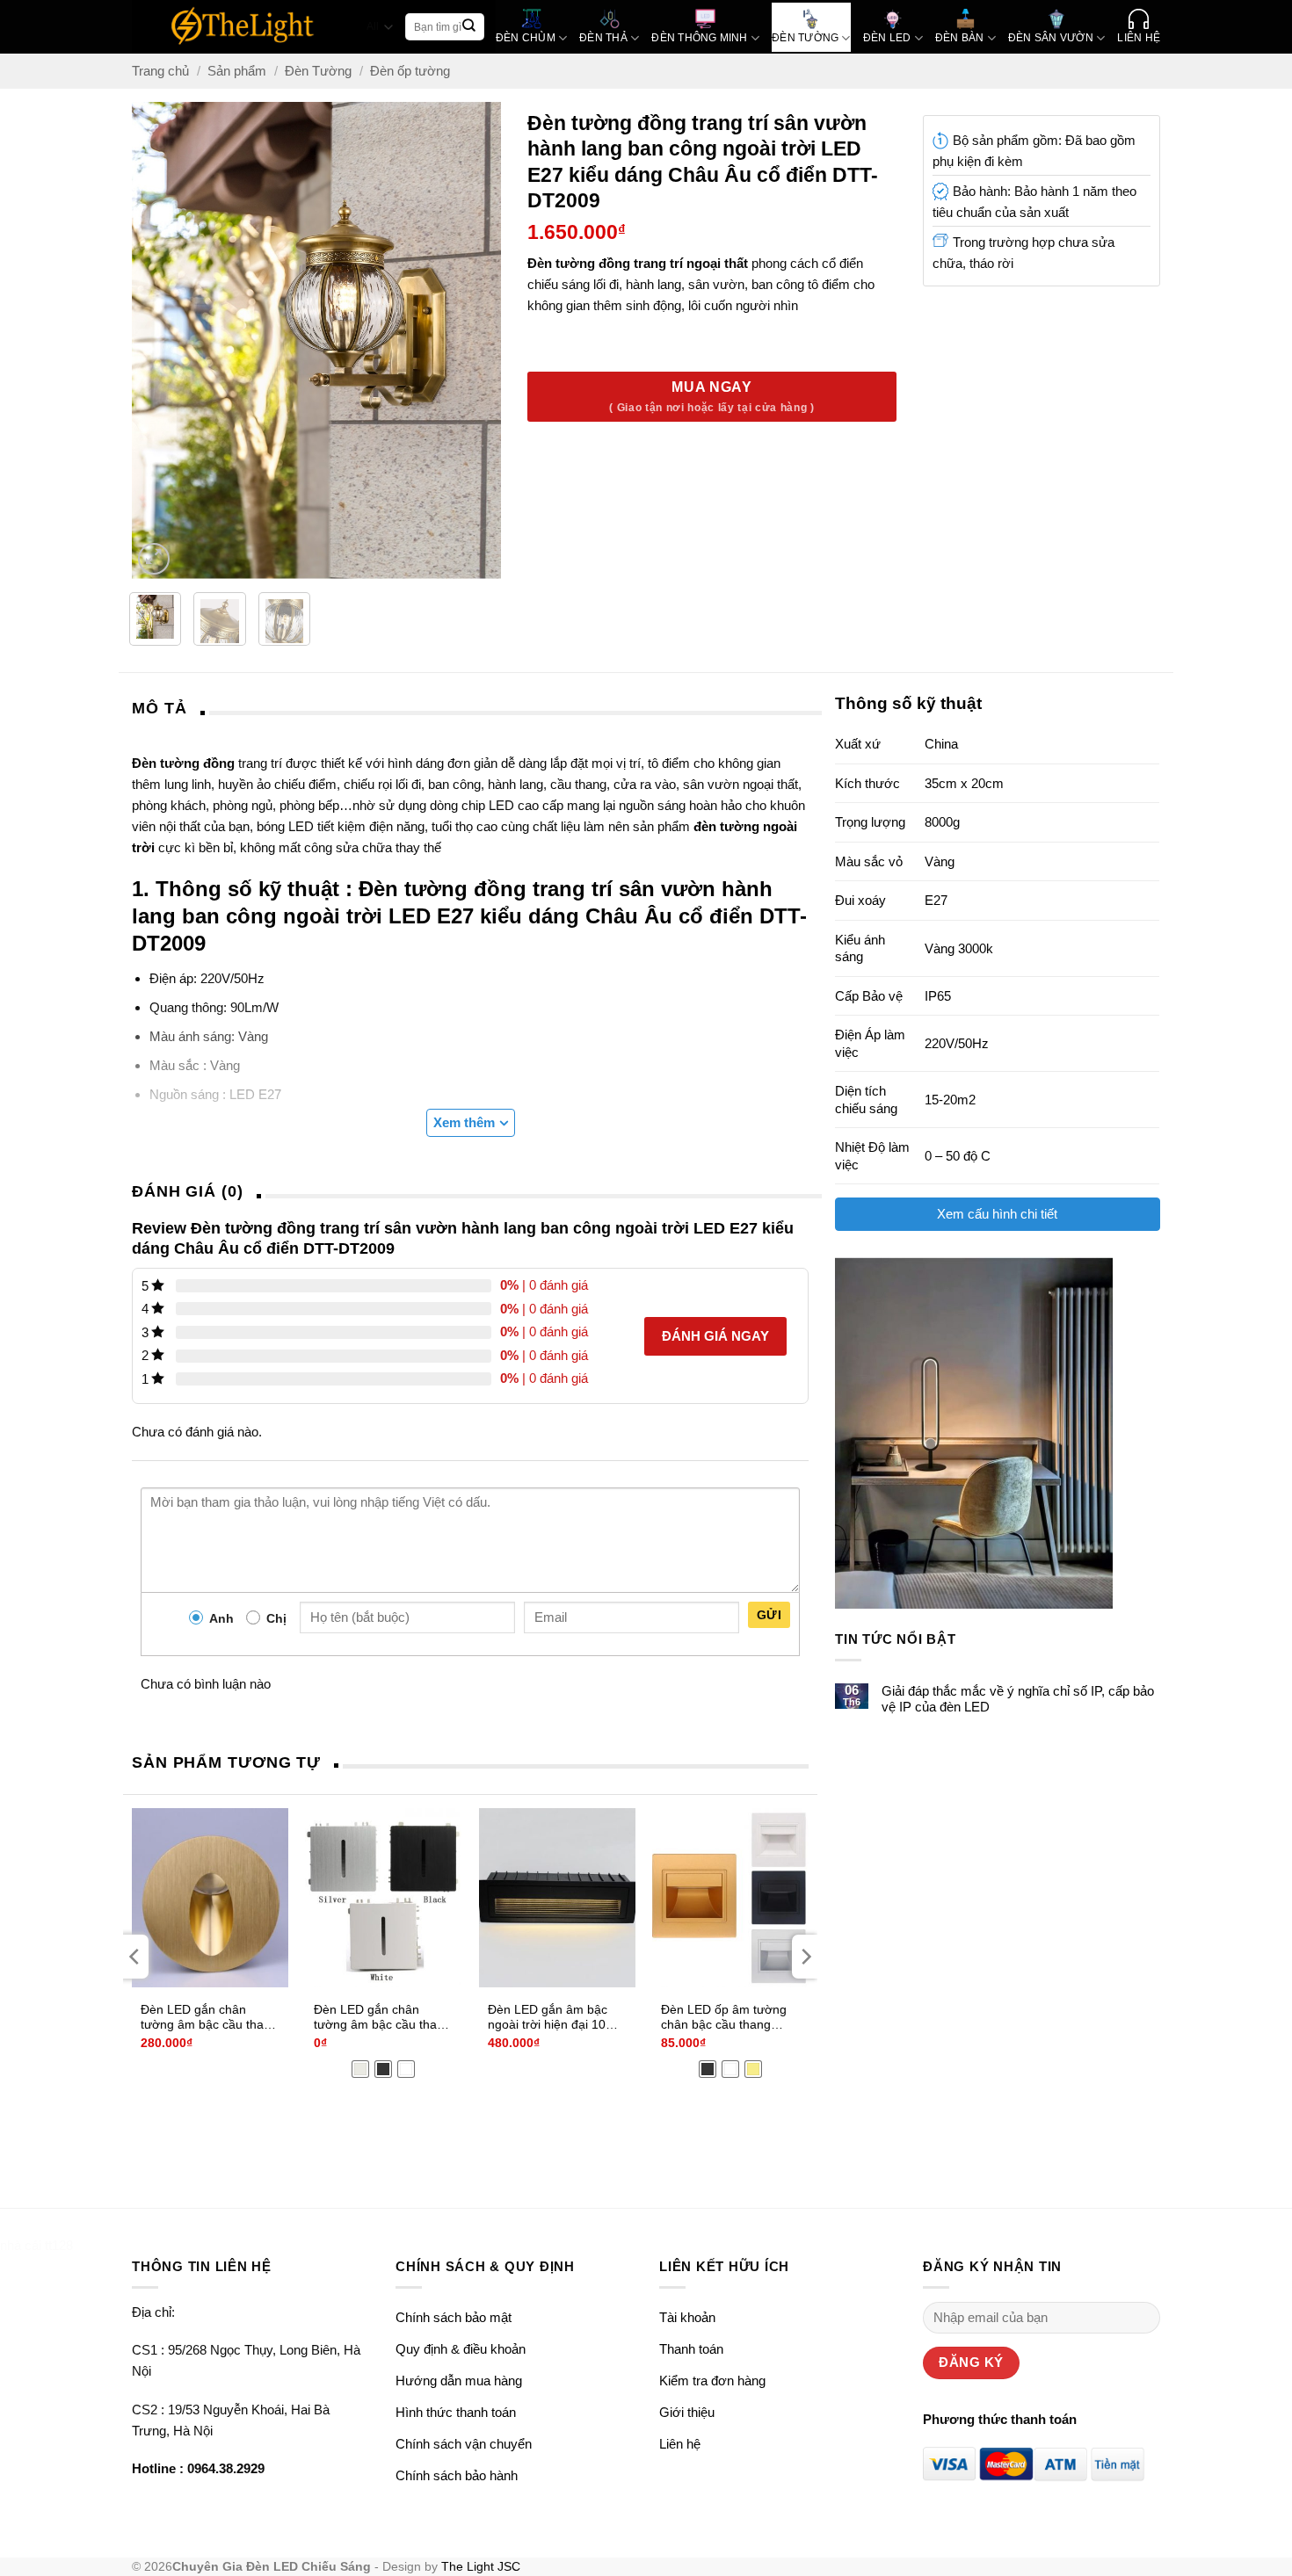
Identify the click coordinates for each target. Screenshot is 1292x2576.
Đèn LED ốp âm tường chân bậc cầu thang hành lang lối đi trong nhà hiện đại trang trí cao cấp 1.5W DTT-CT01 (724, 2018)
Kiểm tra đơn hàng (712, 2381)
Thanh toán (691, 2349)
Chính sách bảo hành (457, 2475)
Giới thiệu (687, 2412)
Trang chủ (160, 71)
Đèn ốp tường (410, 71)
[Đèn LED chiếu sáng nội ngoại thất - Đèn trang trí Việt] (243, 27)
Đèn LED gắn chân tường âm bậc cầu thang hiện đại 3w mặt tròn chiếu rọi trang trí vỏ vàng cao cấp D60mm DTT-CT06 (209, 2018)
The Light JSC (481, 2567)
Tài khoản (687, 2317)
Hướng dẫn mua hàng (459, 2381)
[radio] (360, 2069)
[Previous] (148, 341)
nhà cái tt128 (36, 2245)
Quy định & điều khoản (461, 2349)
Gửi (769, 1615)
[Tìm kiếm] (469, 27)
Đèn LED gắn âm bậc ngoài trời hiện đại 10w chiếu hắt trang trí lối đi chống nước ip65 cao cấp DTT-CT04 (552, 2018)
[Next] (486, 341)
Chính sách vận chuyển (464, 2444)
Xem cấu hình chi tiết (997, 1214)
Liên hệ (680, 2444)
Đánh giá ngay (715, 1336)
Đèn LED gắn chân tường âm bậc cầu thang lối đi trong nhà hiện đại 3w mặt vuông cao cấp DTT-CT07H (382, 2018)
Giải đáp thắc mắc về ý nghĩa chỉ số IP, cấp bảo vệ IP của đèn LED (1018, 1699)
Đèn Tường (318, 71)
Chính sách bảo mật (454, 2317)
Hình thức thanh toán (456, 2412)
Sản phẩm (237, 71)
